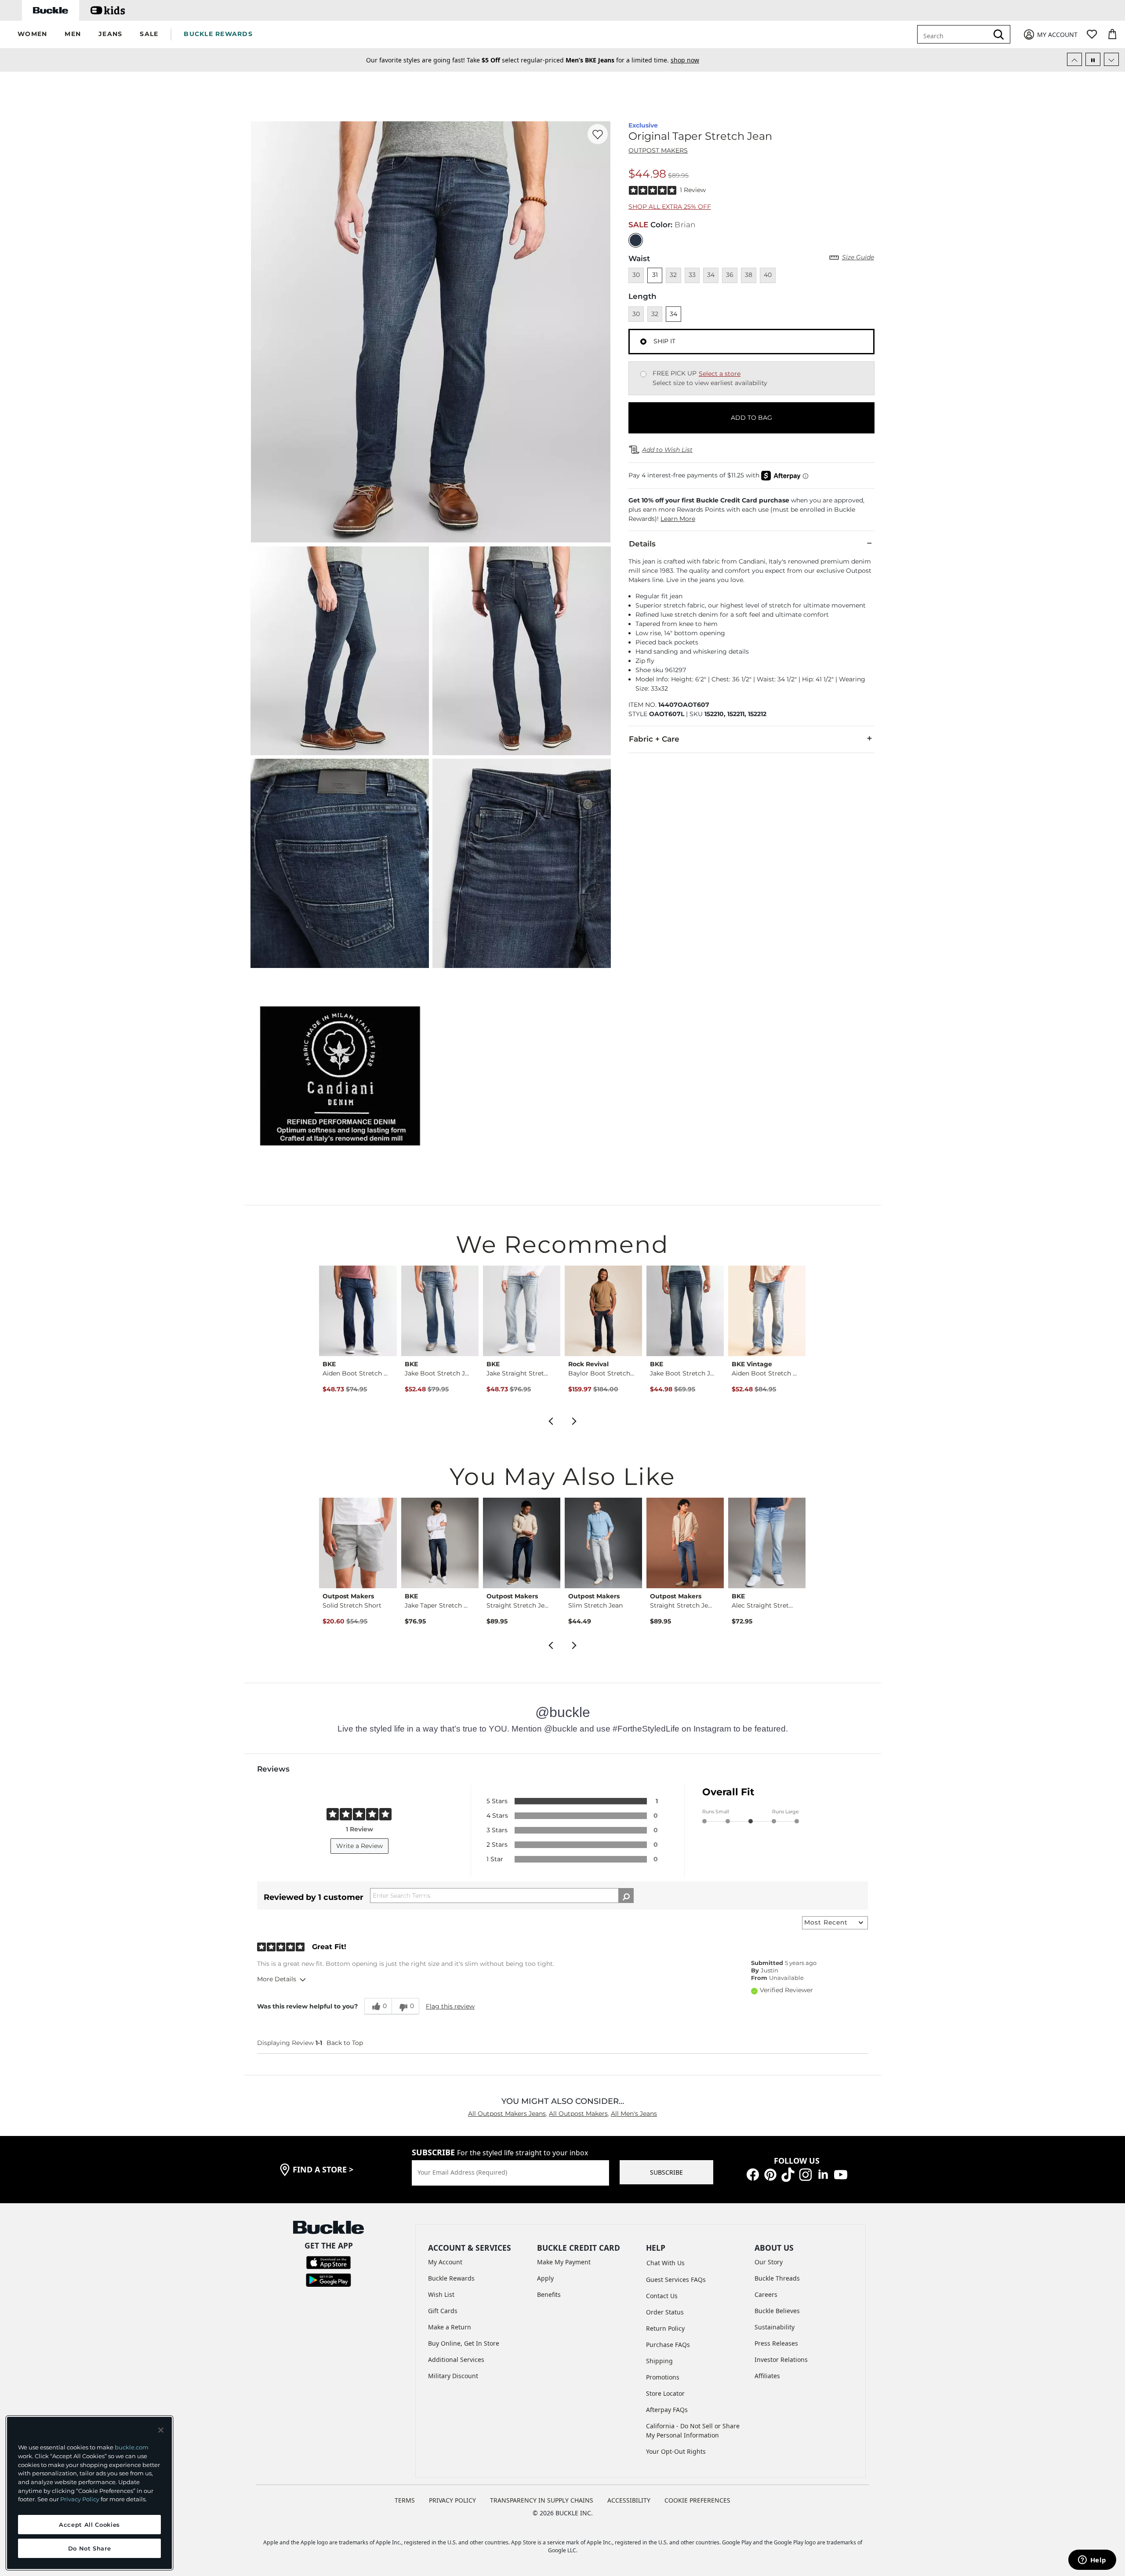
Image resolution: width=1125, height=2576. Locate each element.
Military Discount (453, 2376)
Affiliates (767, 2376)
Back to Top (345, 2043)
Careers (766, 2294)
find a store (323, 2169)
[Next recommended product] (574, 1420)
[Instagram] (806, 2174)
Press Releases (776, 2343)
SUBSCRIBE (666, 2172)
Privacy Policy (80, 2499)
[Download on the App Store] (328, 2262)
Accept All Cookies (89, 2525)
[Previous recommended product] (551, 1420)
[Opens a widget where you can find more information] (1092, 2561)
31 (655, 275)
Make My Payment (564, 2262)
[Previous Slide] (1074, 59)
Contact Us (662, 2296)
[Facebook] (753, 2174)
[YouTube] (841, 2174)
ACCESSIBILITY (629, 2500)
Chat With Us (666, 2263)
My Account (445, 2262)
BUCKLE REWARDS (218, 34)
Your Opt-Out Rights (676, 2451)
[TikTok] (788, 2174)
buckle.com (132, 2447)
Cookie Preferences (697, 2500)
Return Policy (665, 2328)
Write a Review (359, 1846)
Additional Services (456, 2360)
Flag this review (450, 2006)
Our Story (769, 2262)
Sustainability (775, 2327)
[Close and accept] (161, 2430)
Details (642, 544)
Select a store (720, 374)
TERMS (405, 2500)
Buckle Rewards (451, 2278)
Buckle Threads (777, 2278)
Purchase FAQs (668, 2345)
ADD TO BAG (751, 418)
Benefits (549, 2294)
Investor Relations (781, 2360)
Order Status (665, 2312)
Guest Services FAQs (676, 2279)
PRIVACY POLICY (452, 2500)
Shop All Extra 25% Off (670, 207)
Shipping (659, 2361)
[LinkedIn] (823, 2174)
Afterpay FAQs (667, 2410)
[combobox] (959, 34)
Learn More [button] (678, 519)
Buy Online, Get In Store (464, 2343)
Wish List (441, 2294)
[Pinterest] (770, 2174)
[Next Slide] (1111, 59)
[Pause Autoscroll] (1093, 59)
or (624, 60)
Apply (545, 2278)
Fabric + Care (654, 739)
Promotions (663, 2377)
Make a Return (450, 2327)
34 (673, 314)
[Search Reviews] (626, 1896)
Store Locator (665, 2393)
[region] (89, 2493)
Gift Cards (443, 2311)
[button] (32, 35)
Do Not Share (90, 2548)
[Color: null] (636, 240)
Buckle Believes (777, 2311)
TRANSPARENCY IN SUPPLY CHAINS (542, 2500)
